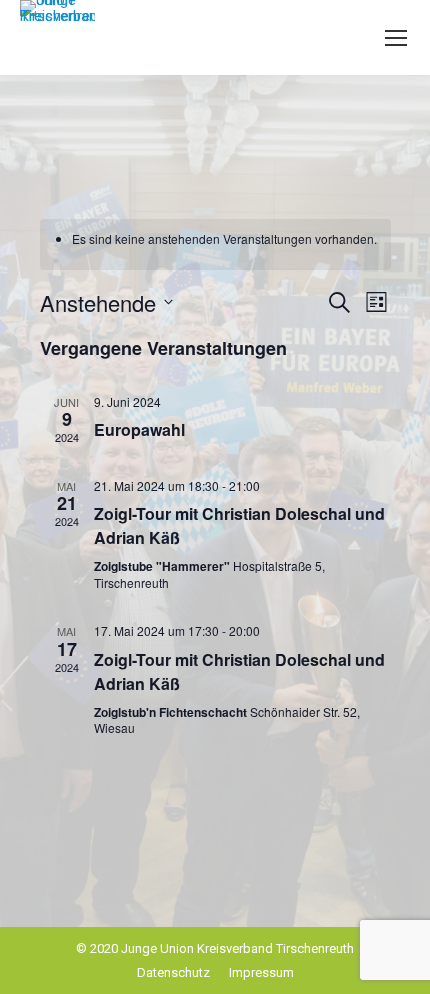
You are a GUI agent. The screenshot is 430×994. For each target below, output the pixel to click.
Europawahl (139, 429)
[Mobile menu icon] (396, 38)
